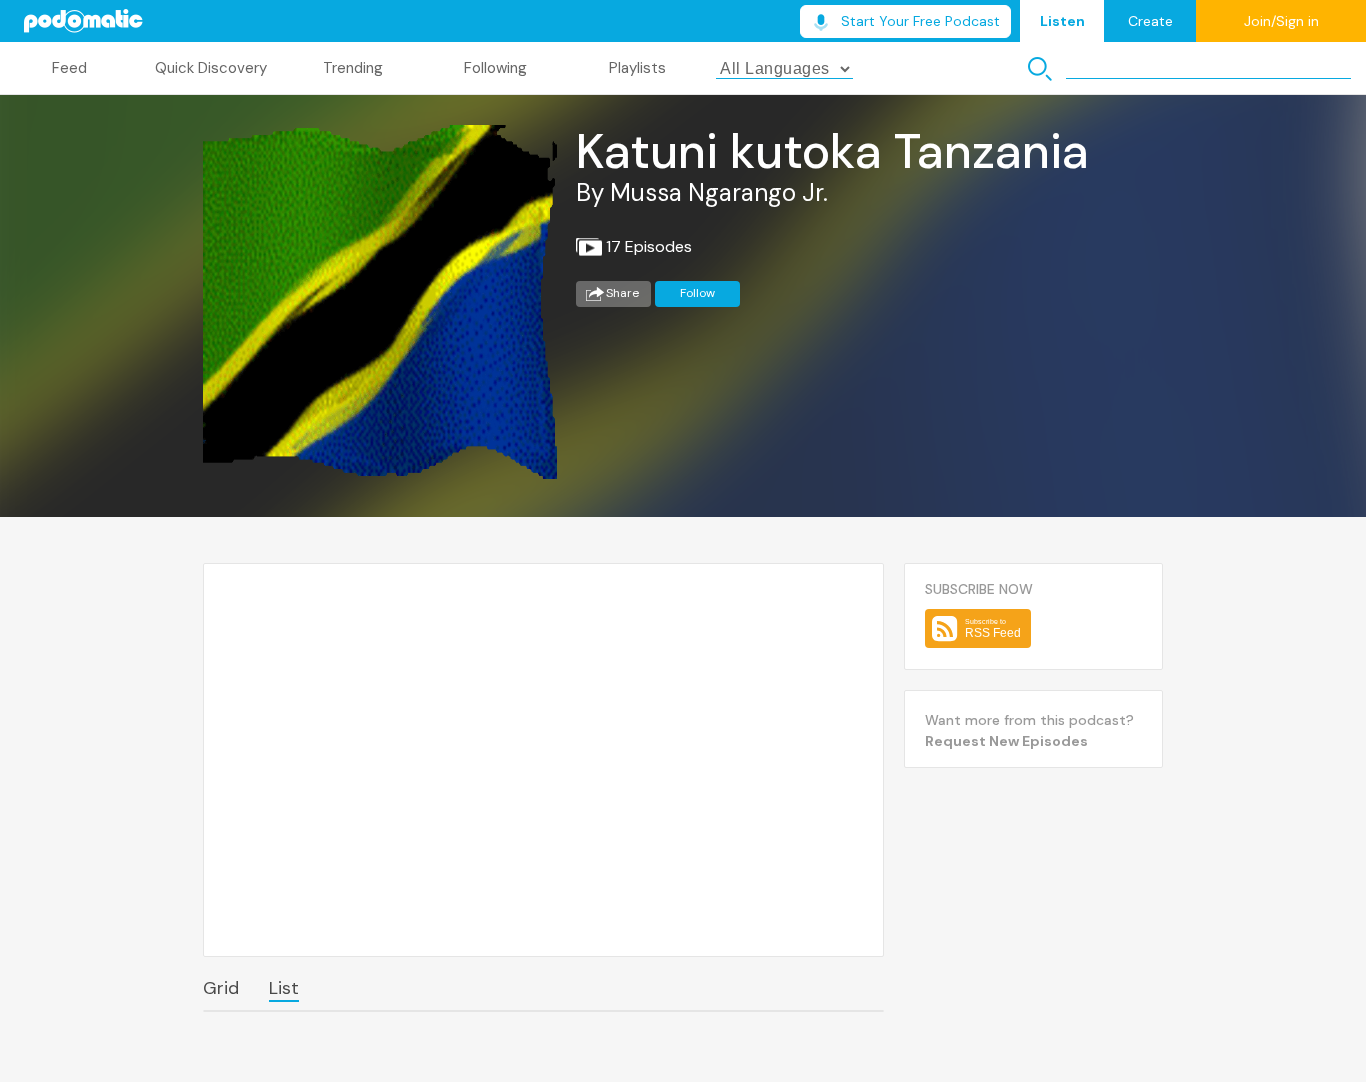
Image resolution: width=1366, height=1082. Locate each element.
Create (1150, 21)
